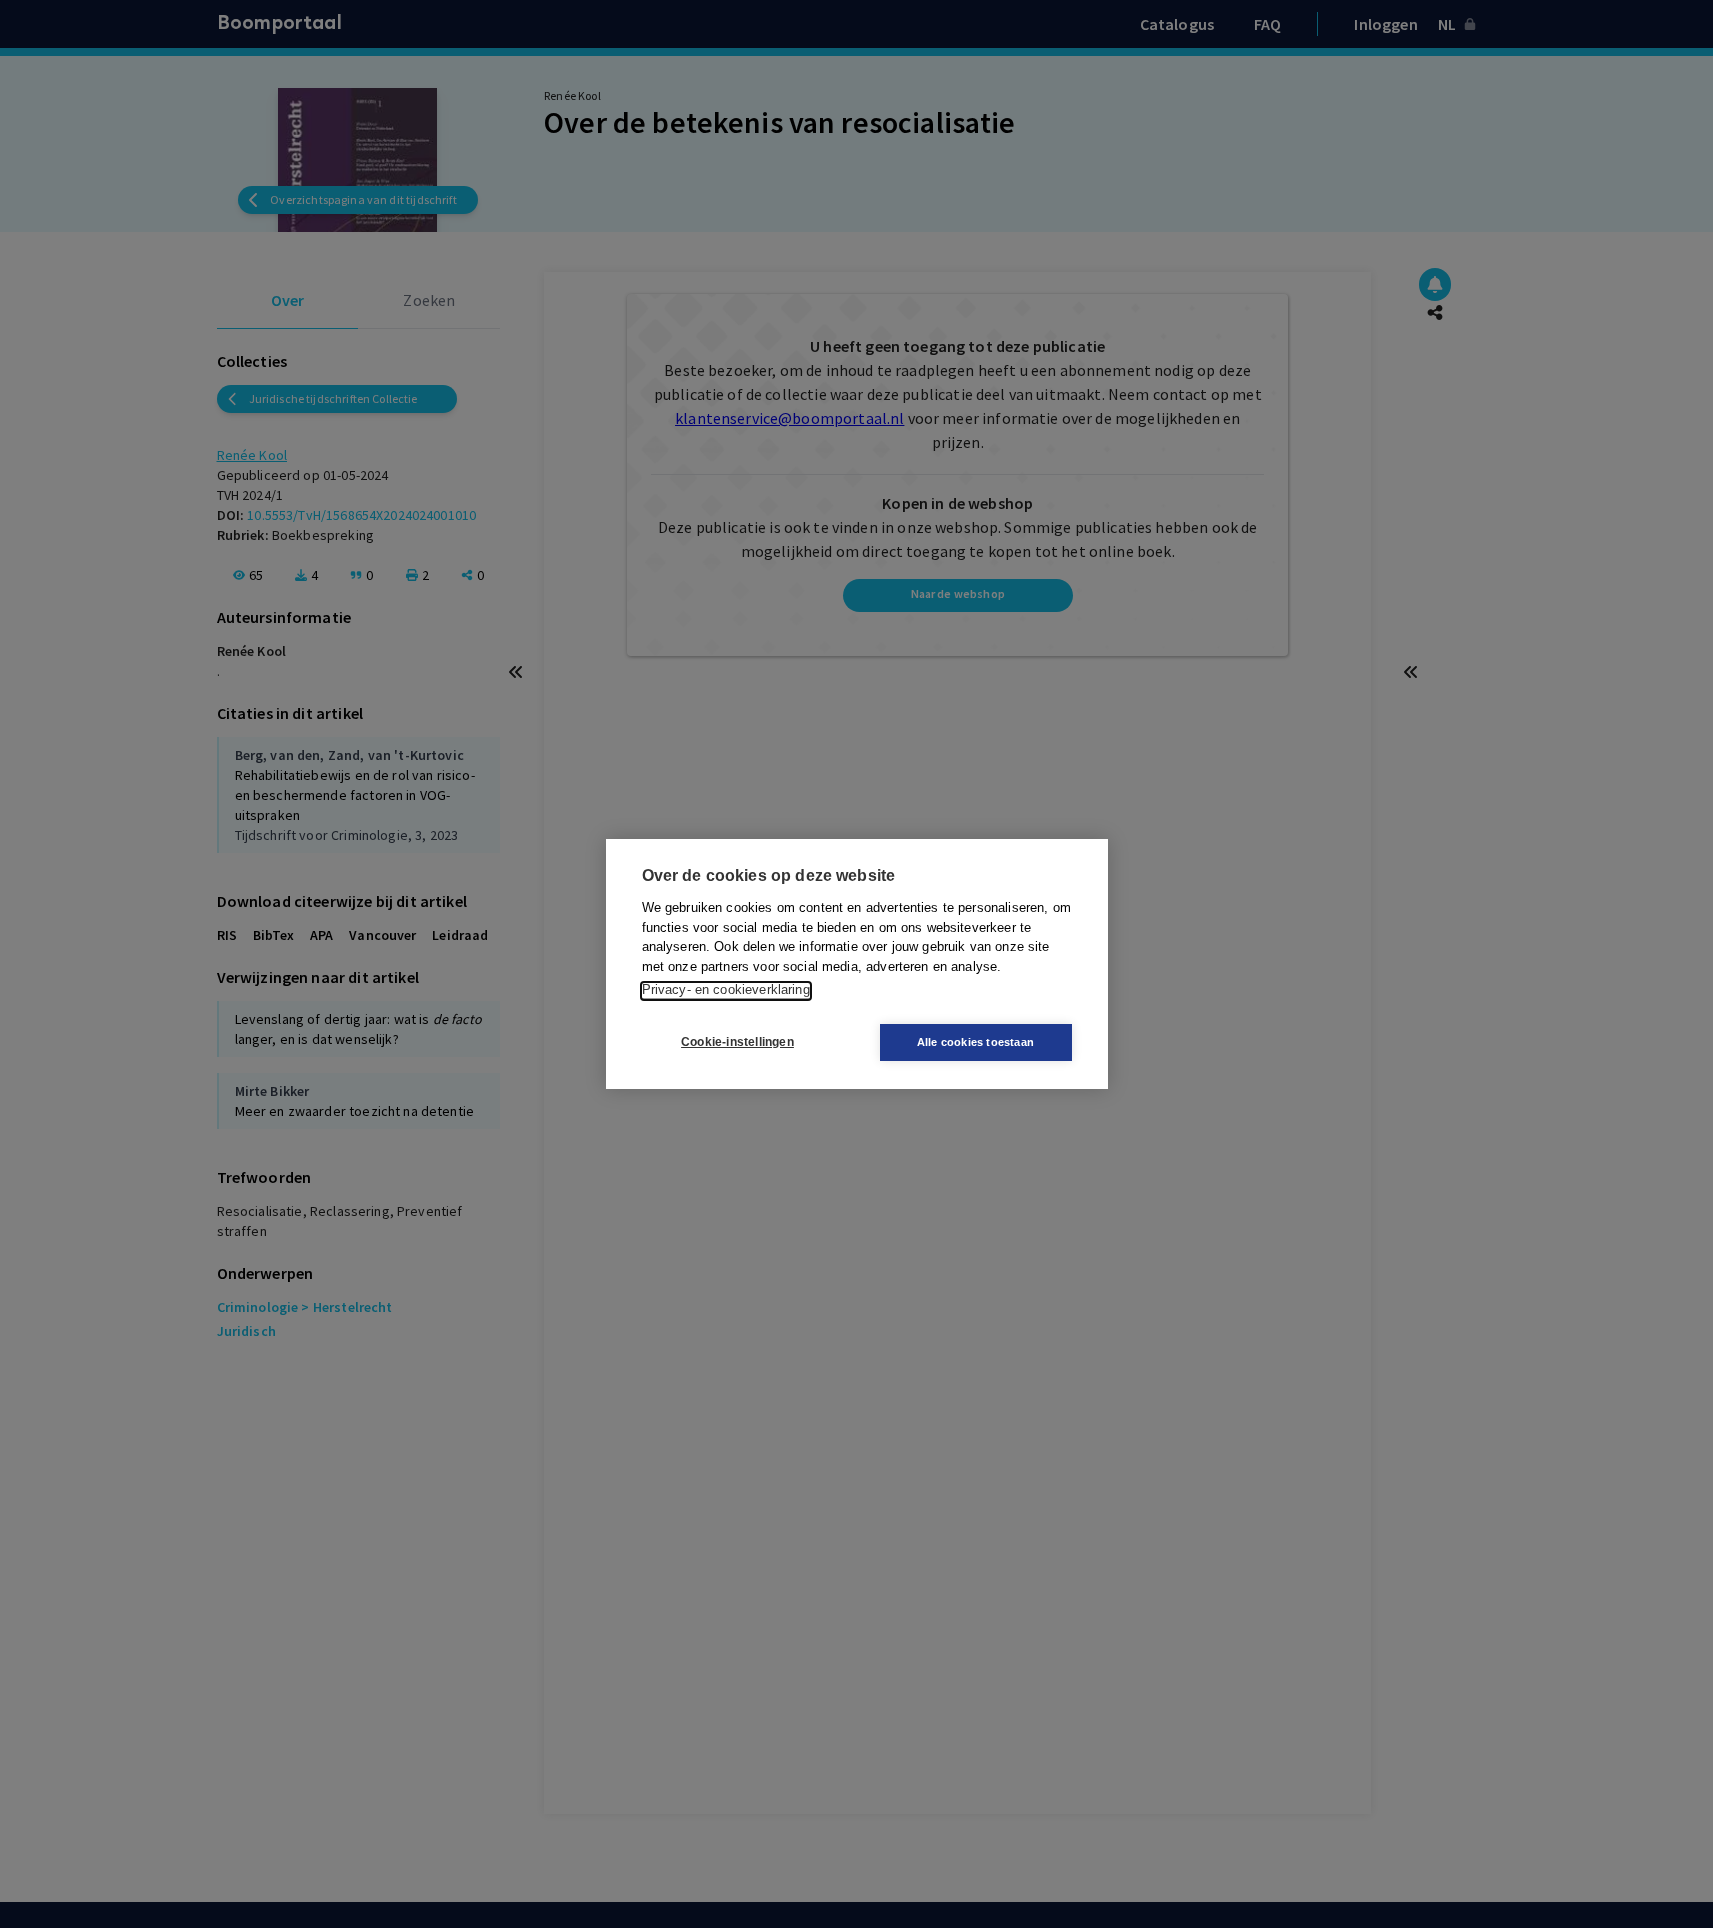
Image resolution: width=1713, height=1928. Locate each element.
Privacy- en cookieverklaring (726, 990)
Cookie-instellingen (737, 1043)
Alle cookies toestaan (975, 1042)
